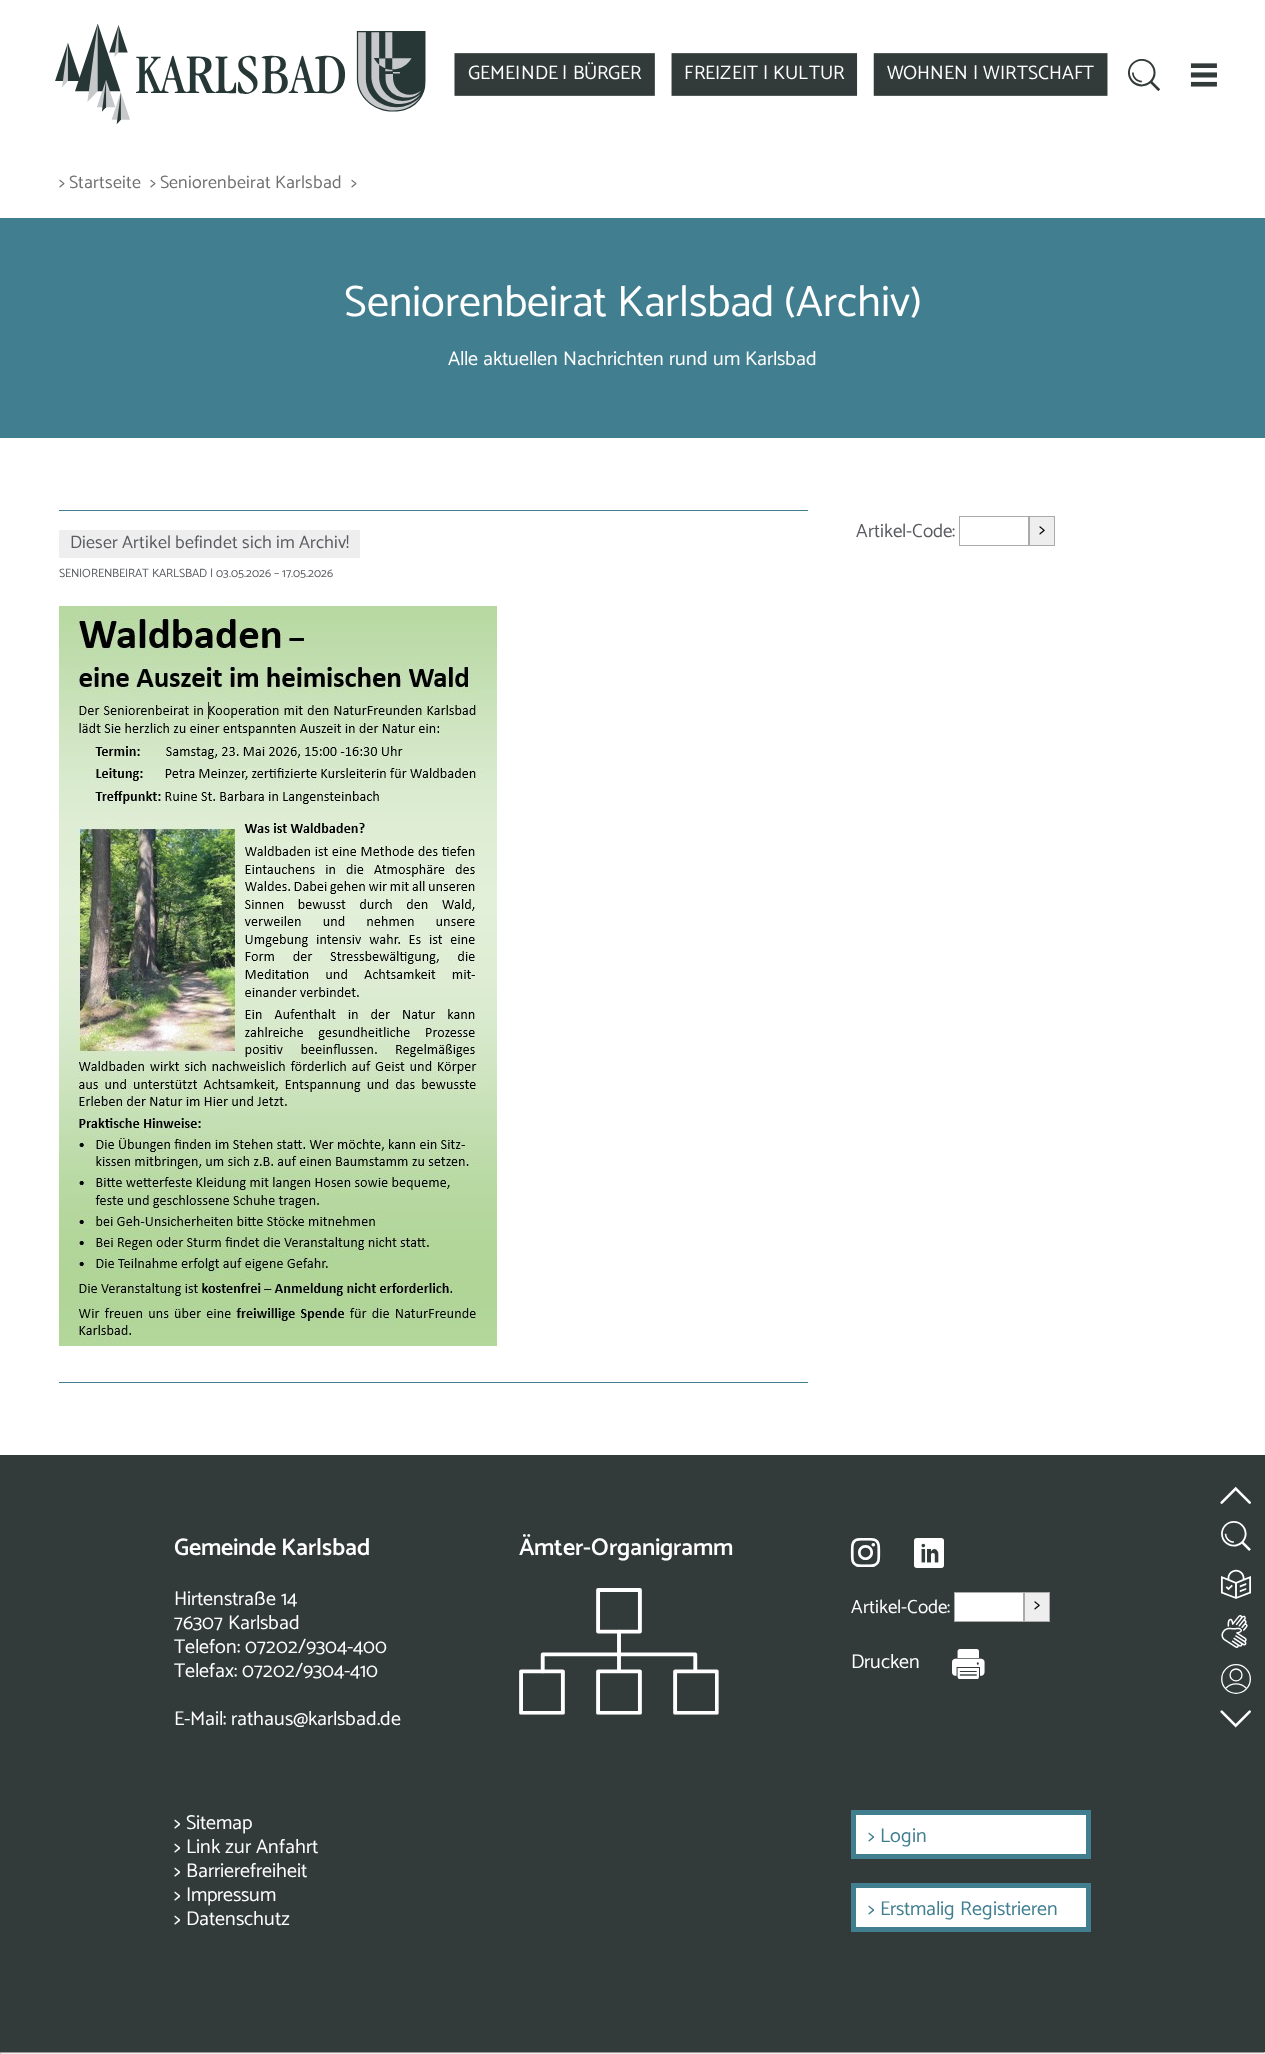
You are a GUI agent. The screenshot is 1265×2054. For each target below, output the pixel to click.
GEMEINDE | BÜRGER (554, 74)
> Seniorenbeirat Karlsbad (246, 183)
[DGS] (1237, 1627)
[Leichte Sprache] (1237, 1579)
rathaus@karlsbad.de (316, 1719)
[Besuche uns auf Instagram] (865, 1552)
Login (903, 1836)
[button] (1203, 74)
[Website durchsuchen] (1144, 76)
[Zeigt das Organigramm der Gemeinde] (619, 1709)
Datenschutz (238, 1919)
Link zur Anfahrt (252, 1847)
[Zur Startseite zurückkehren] (240, 34)
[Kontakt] (1237, 1674)
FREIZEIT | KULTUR (764, 74)
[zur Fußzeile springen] (1237, 1713)
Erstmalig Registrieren (969, 1909)
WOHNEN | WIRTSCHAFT (991, 74)
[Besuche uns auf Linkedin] (929, 1553)
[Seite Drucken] (953, 1663)
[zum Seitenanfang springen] (1237, 1483)
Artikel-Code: (907, 531)
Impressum (231, 1895)
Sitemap (219, 1823)
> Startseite (100, 183)
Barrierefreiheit (246, 1871)
